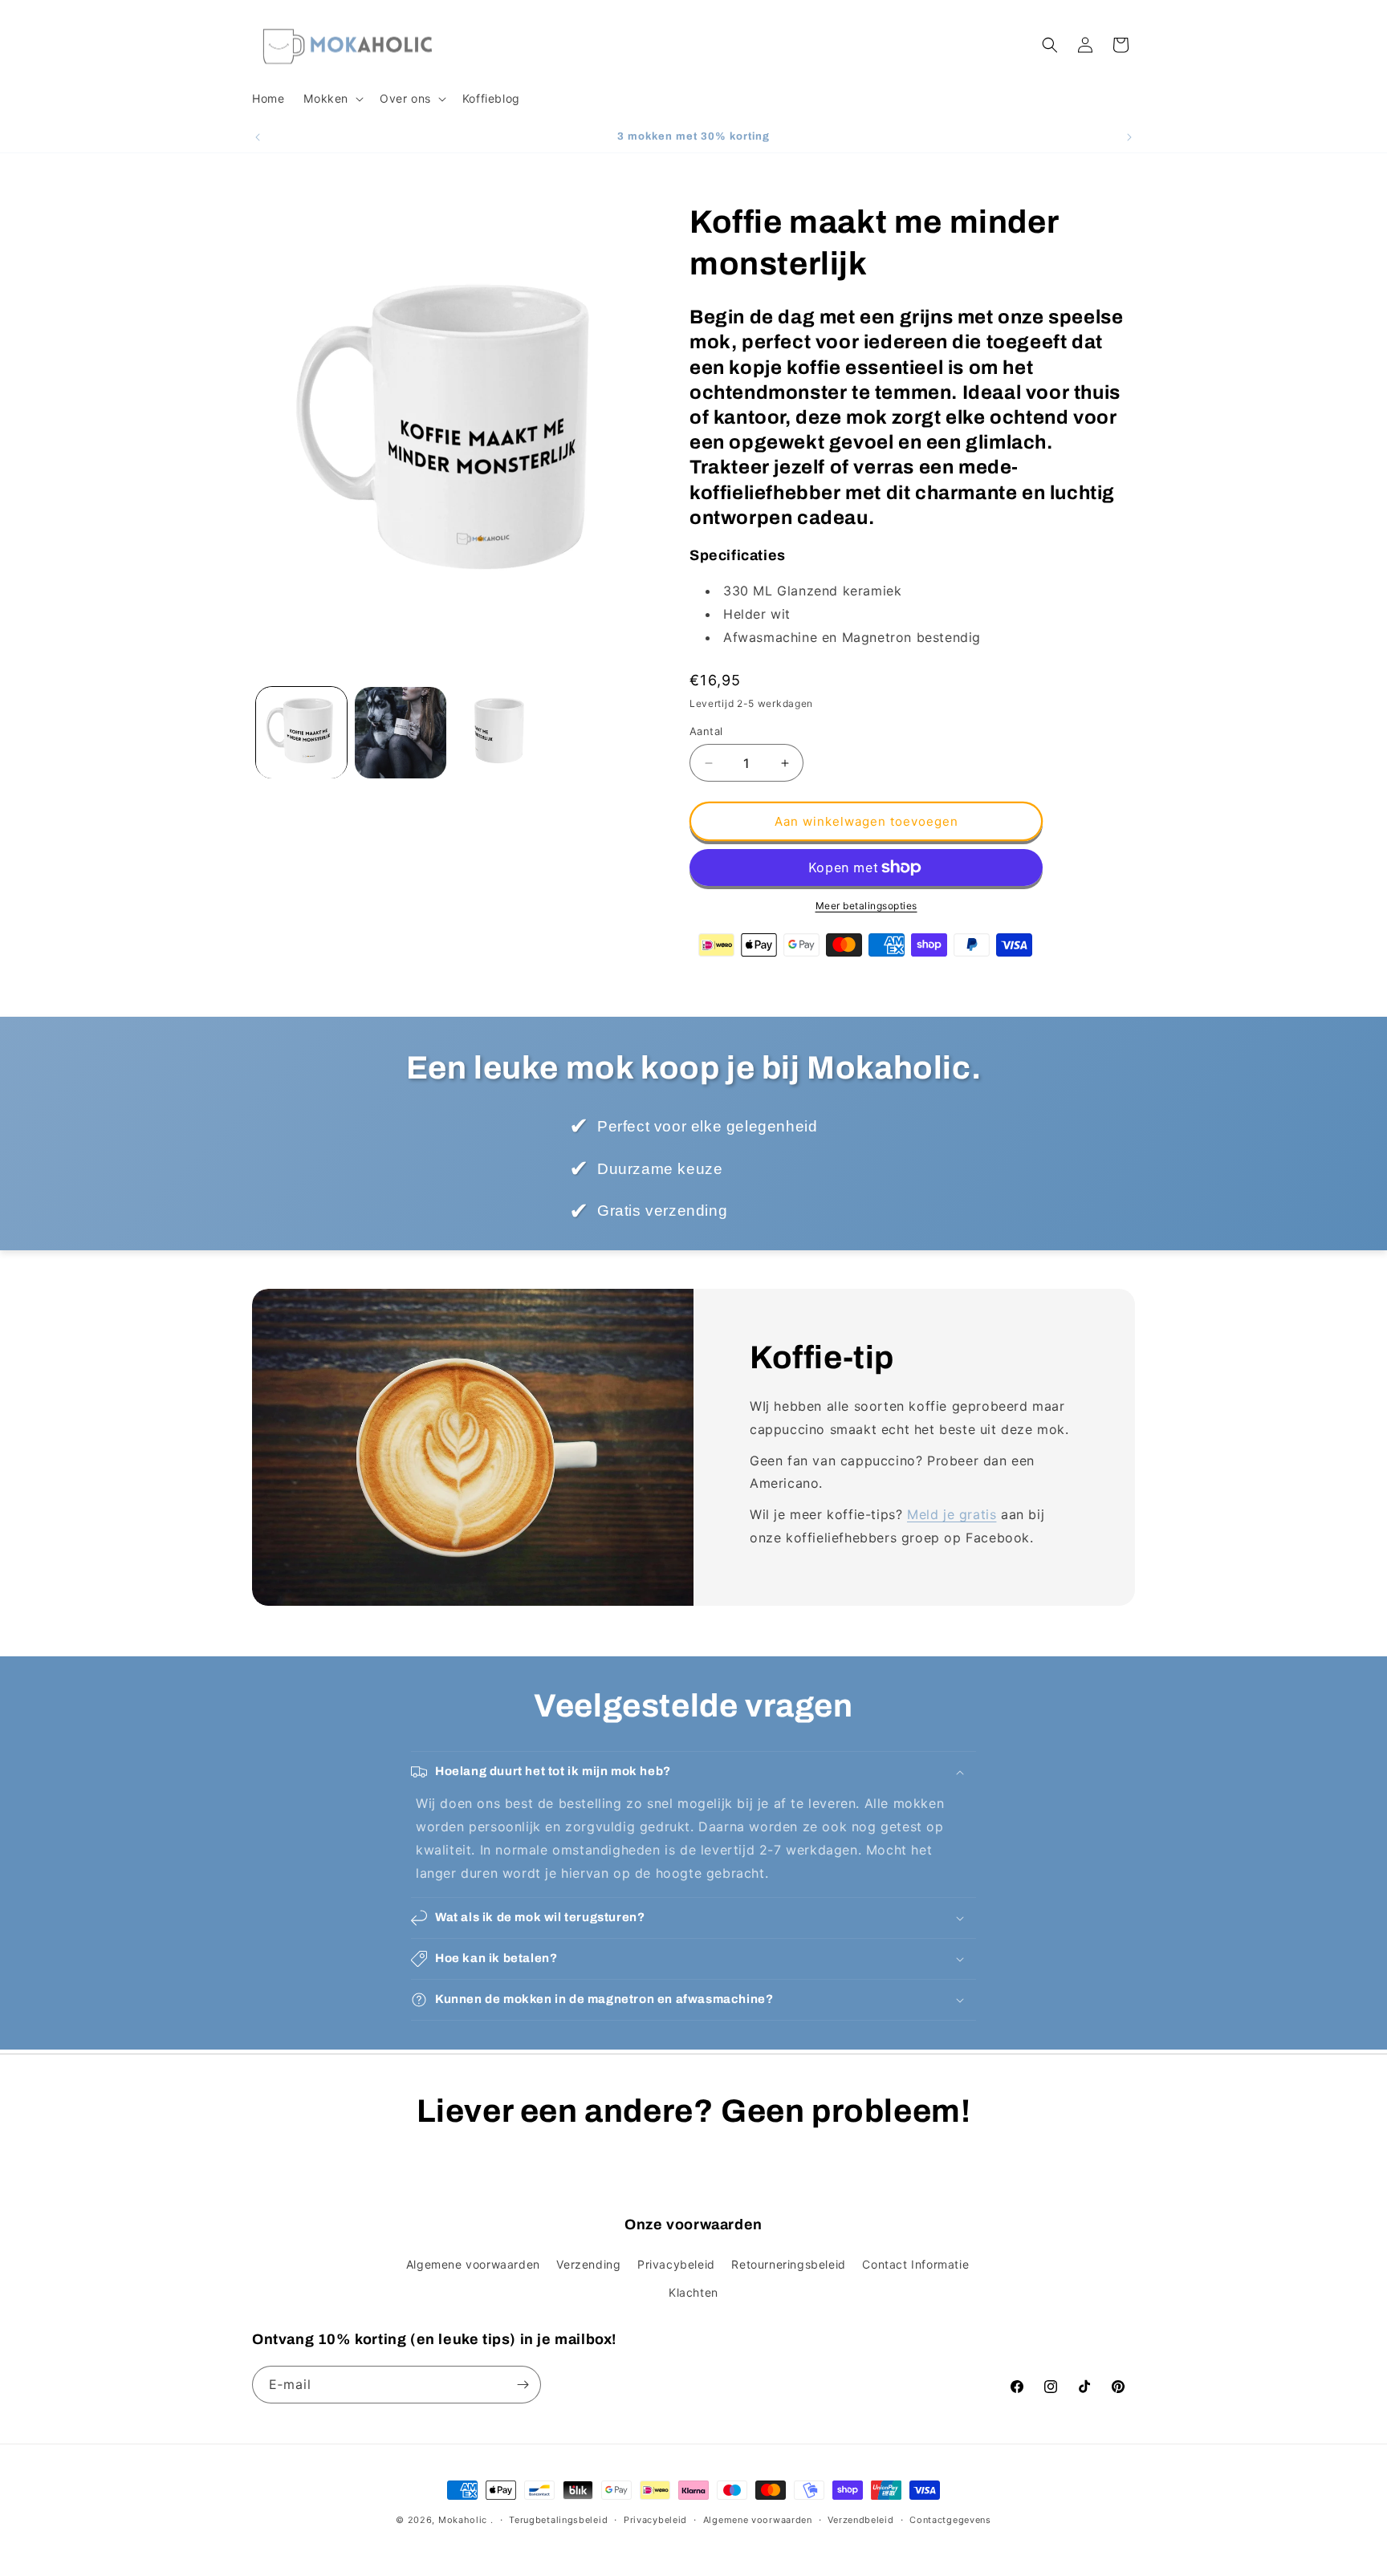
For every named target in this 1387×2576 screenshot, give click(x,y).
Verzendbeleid (860, 2520)
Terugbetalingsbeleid (558, 2520)
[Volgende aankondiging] (1129, 137)
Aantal (706, 731)
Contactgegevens (950, 2520)
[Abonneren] (523, 2385)
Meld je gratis (952, 1514)
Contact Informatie (915, 2264)
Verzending (588, 2264)
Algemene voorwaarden (473, 2264)
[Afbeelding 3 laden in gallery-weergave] (500, 732)
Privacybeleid (676, 2264)
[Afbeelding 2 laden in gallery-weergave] (400, 732)
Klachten (693, 2292)
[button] (332, 99)
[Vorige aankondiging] (258, 137)
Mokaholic (463, 2520)
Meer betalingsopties (866, 906)
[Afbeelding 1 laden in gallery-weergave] (301, 732)
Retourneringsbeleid (788, 2264)
